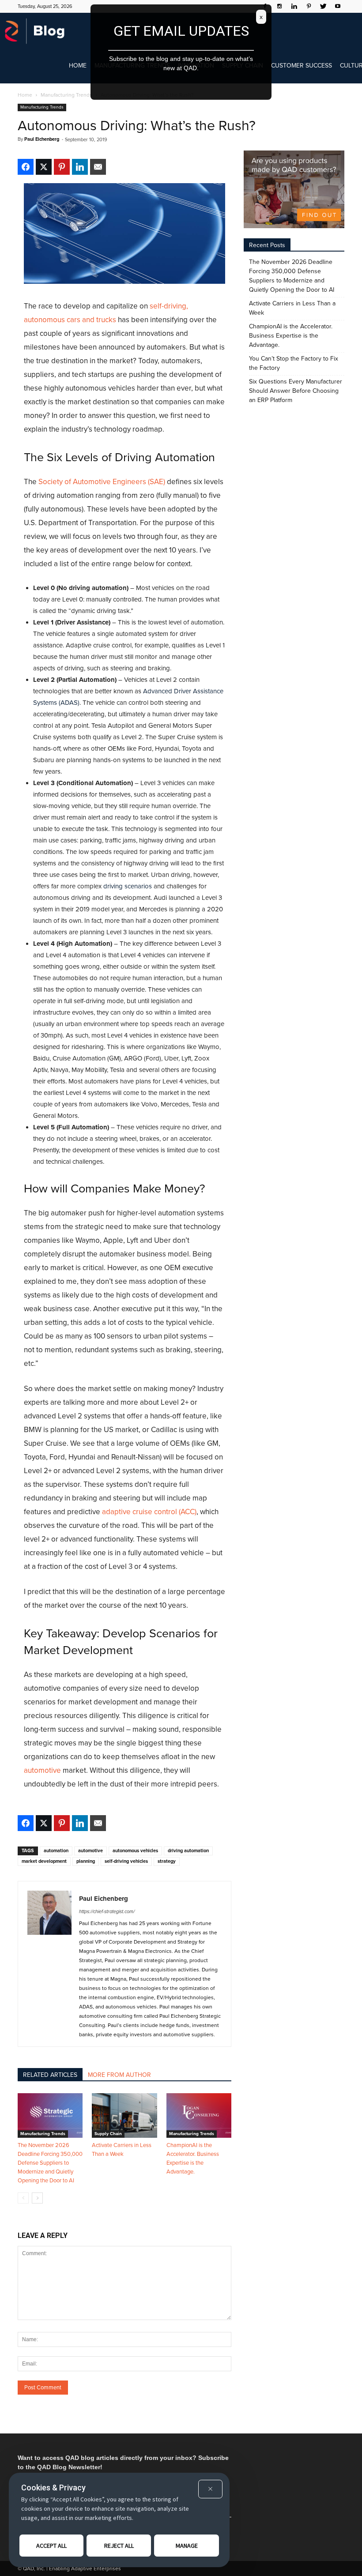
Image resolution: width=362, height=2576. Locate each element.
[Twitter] (323, 6)
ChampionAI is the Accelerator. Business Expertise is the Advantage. (291, 336)
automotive (90, 1851)
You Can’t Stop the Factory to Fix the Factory (294, 363)
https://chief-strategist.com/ (107, 1912)
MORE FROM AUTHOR (119, 2075)
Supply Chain (108, 2134)
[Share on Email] (98, 167)
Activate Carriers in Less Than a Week (292, 308)
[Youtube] (338, 6)
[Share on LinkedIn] (80, 167)
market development (44, 1861)
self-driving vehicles (126, 1861)
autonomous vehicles (135, 1851)
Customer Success (302, 66)
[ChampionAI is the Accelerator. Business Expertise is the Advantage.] (199, 2115)
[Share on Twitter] (44, 167)
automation (56, 1851)
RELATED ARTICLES (50, 2075)
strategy (167, 1861)
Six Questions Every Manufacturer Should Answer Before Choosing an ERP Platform (296, 391)
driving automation (188, 1851)
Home (78, 66)
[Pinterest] (309, 6)
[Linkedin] (294, 6)
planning (86, 1861)
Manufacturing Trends (42, 107)
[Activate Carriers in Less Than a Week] (124, 2115)
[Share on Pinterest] (62, 167)
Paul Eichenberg (42, 139)
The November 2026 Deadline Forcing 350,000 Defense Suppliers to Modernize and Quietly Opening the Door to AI (50, 2163)
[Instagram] (279, 6)
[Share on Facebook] (26, 167)
